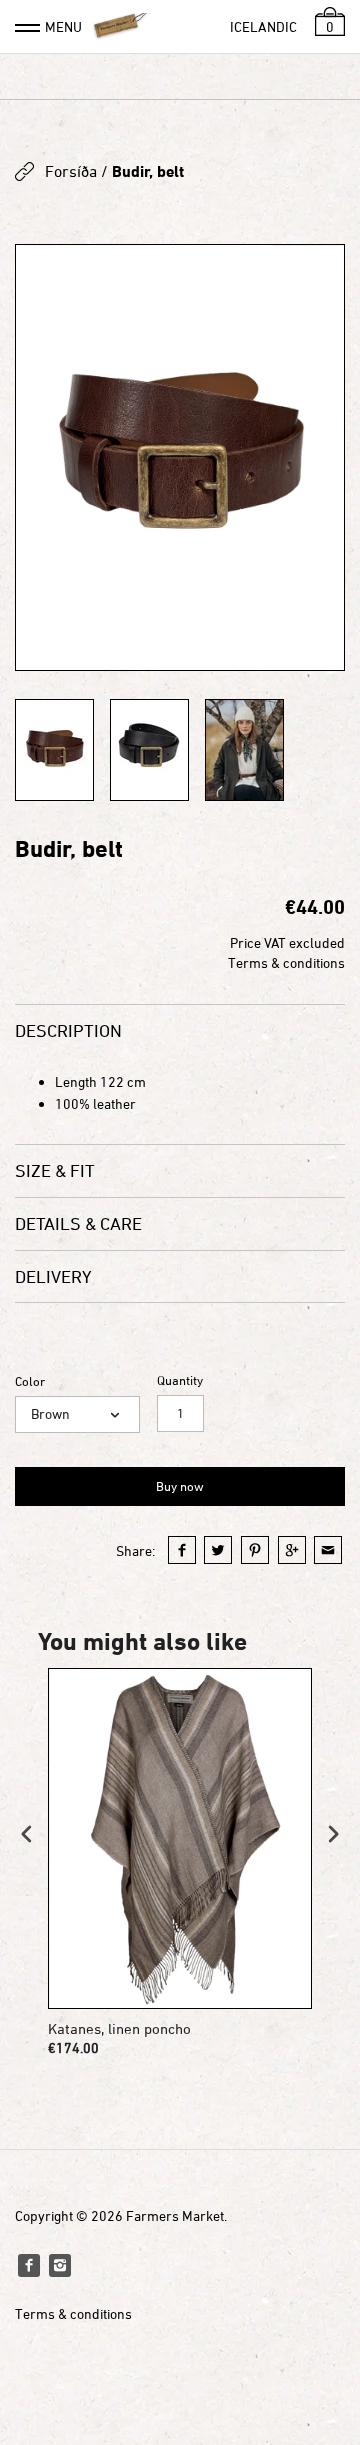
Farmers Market (175, 2215)
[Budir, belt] (180, 457)
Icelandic (263, 26)
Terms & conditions (286, 962)
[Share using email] (328, 1550)
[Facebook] (29, 2265)
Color (30, 1381)
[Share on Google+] (292, 1550)
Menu (63, 26)
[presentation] (27, 1833)
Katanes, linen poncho (119, 2028)
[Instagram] (60, 2265)
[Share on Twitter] (218, 1550)
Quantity (180, 1380)
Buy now (180, 1486)
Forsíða (71, 171)
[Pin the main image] (255, 1550)
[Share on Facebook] (182, 1550)
